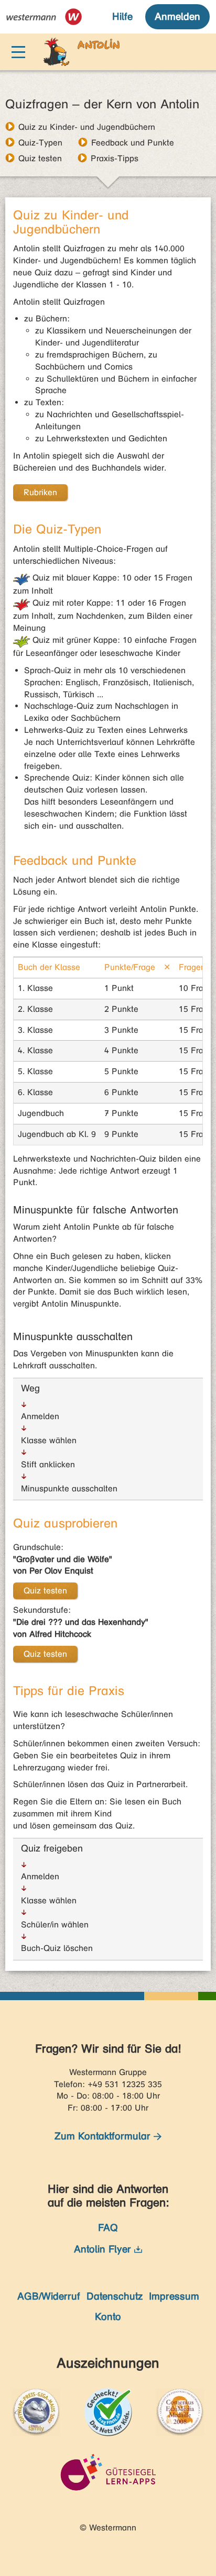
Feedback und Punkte (133, 142)
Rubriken (40, 492)
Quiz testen (40, 158)
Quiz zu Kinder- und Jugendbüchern (87, 127)
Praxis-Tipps (115, 158)
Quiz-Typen (40, 142)
